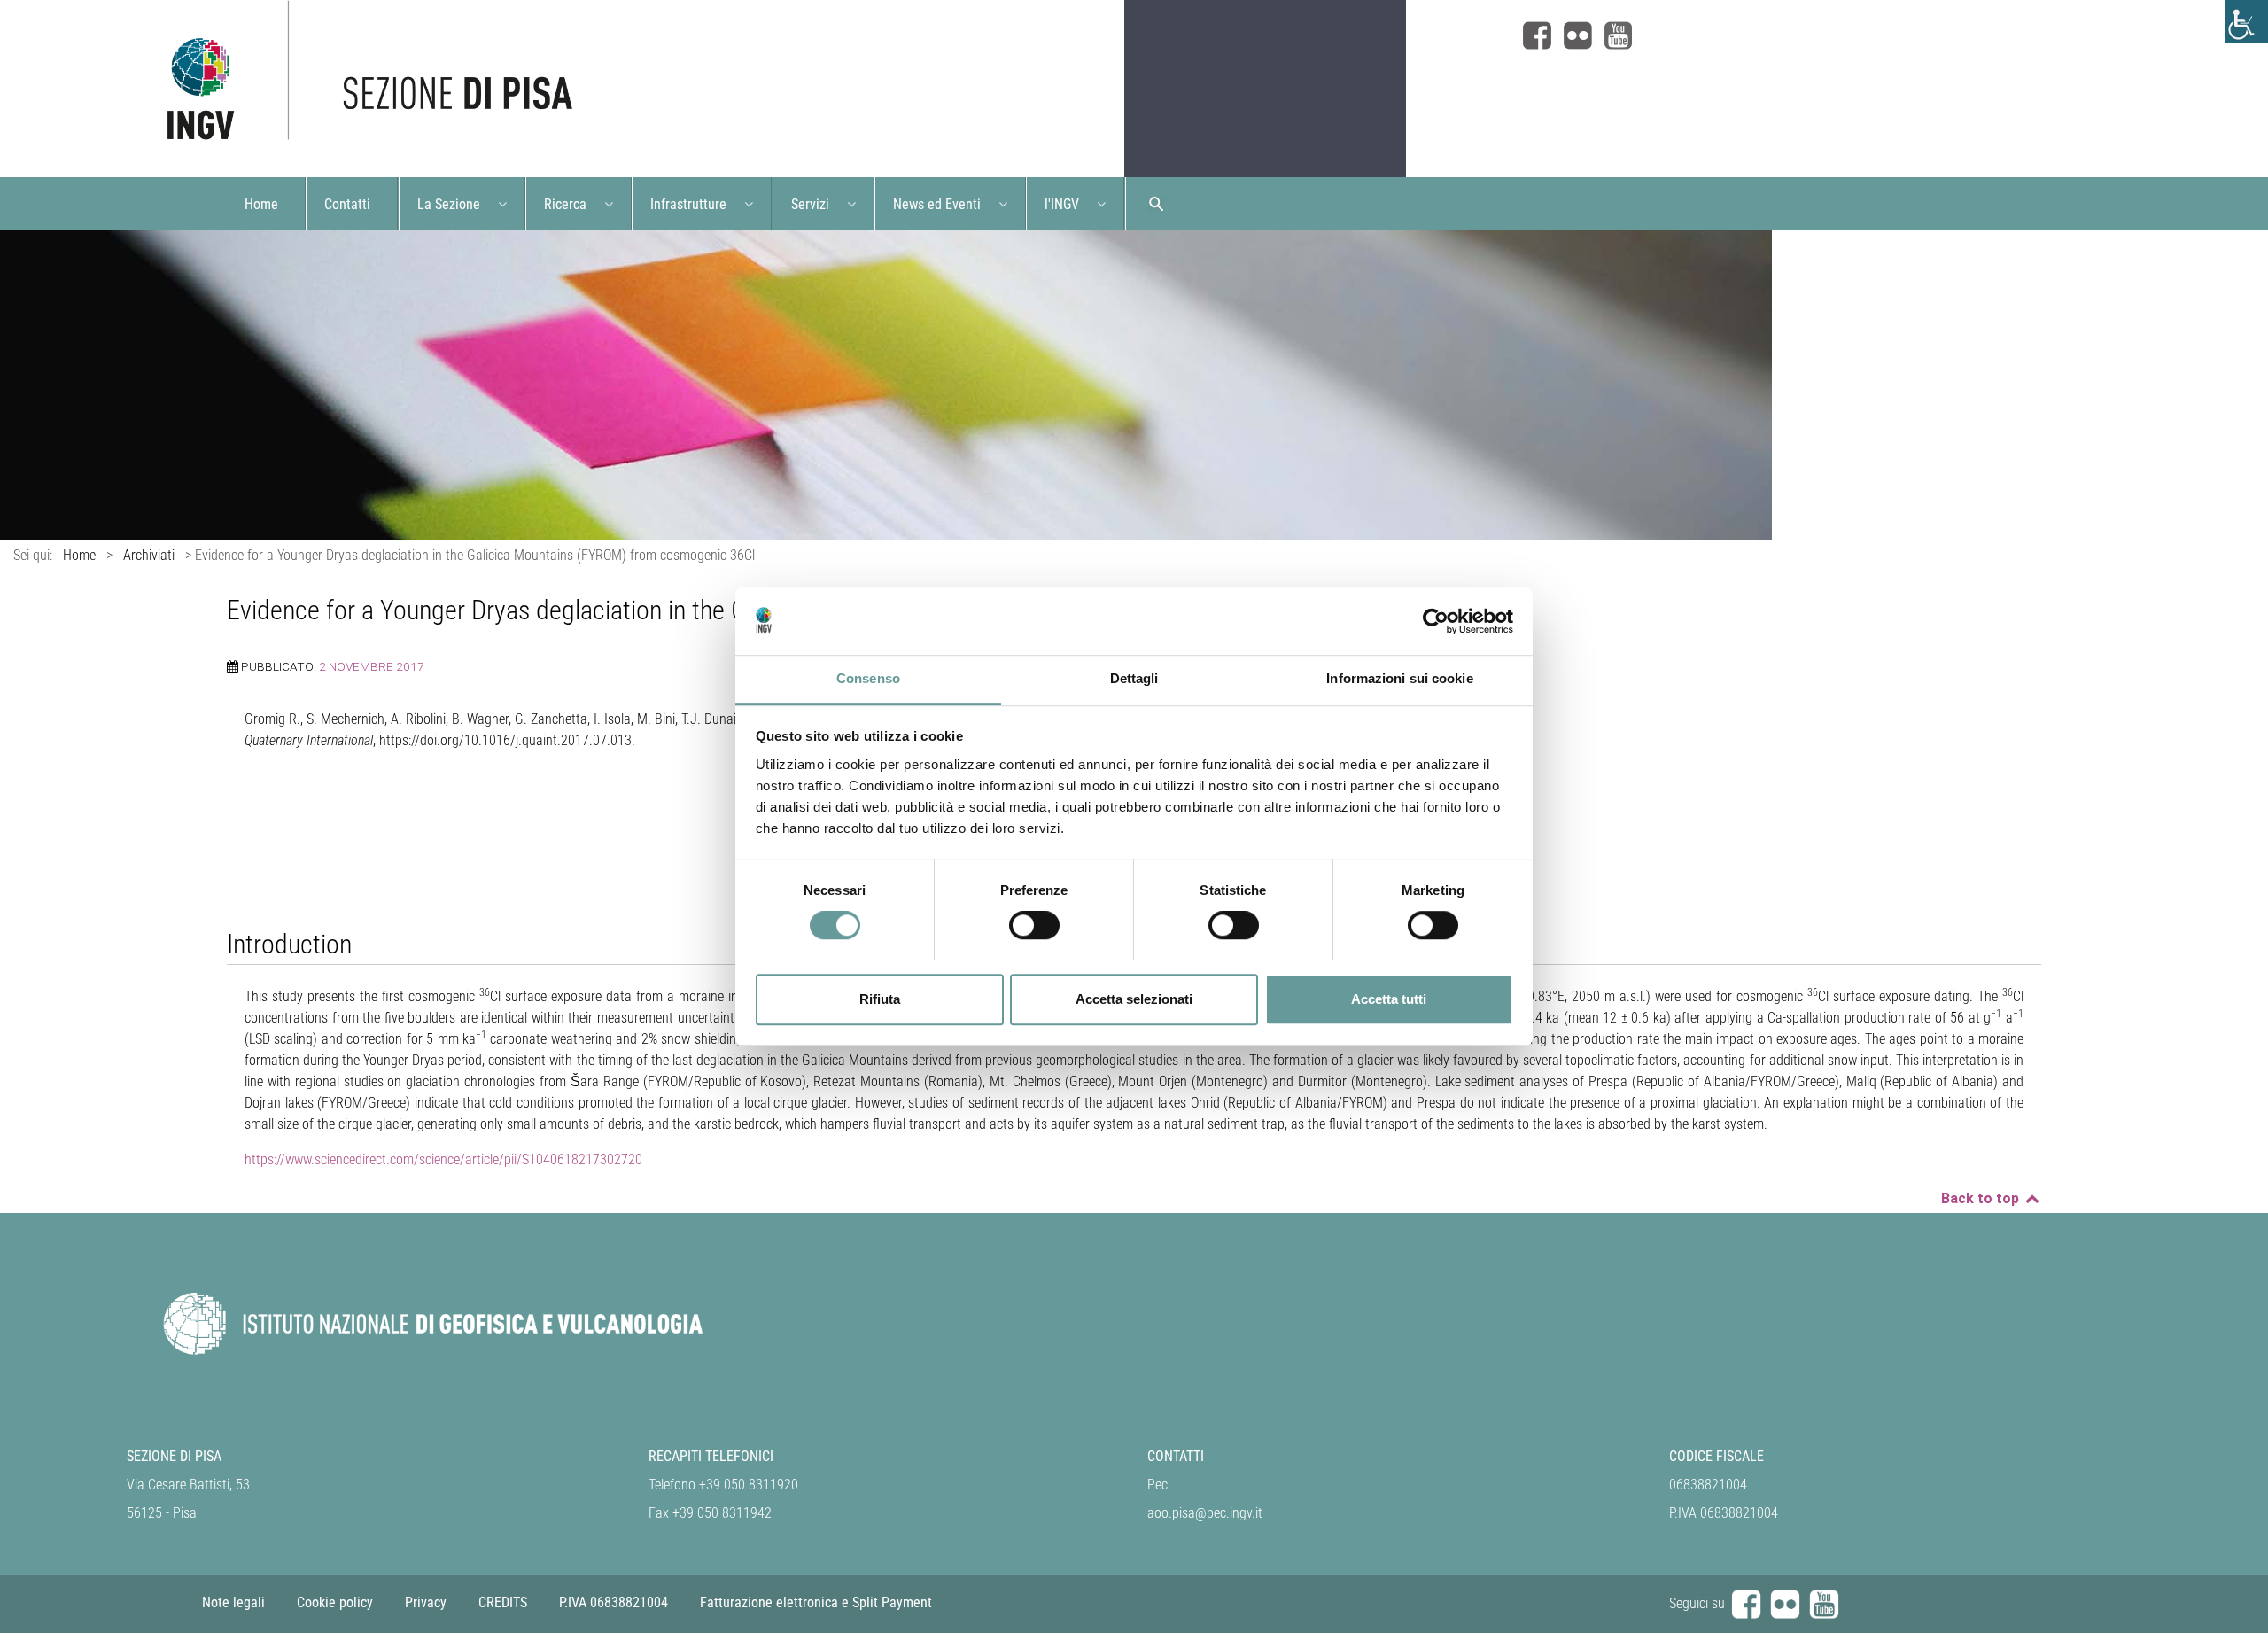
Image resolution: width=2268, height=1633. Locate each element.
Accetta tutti (1389, 999)
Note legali (233, 1602)
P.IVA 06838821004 (614, 1602)
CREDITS (503, 1602)
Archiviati (149, 555)
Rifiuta (880, 999)
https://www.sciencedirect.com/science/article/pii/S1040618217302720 (443, 1159)
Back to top (1982, 1198)
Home (79, 555)
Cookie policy (335, 1602)
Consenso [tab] (868, 679)
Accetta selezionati (1134, 999)
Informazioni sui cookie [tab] (1399, 679)
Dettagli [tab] (1134, 679)
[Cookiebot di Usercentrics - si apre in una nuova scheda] (1436, 621)
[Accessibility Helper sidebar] (2247, 21)
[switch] (1034, 925)
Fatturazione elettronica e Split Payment (816, 1602)
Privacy (426, 1602)
